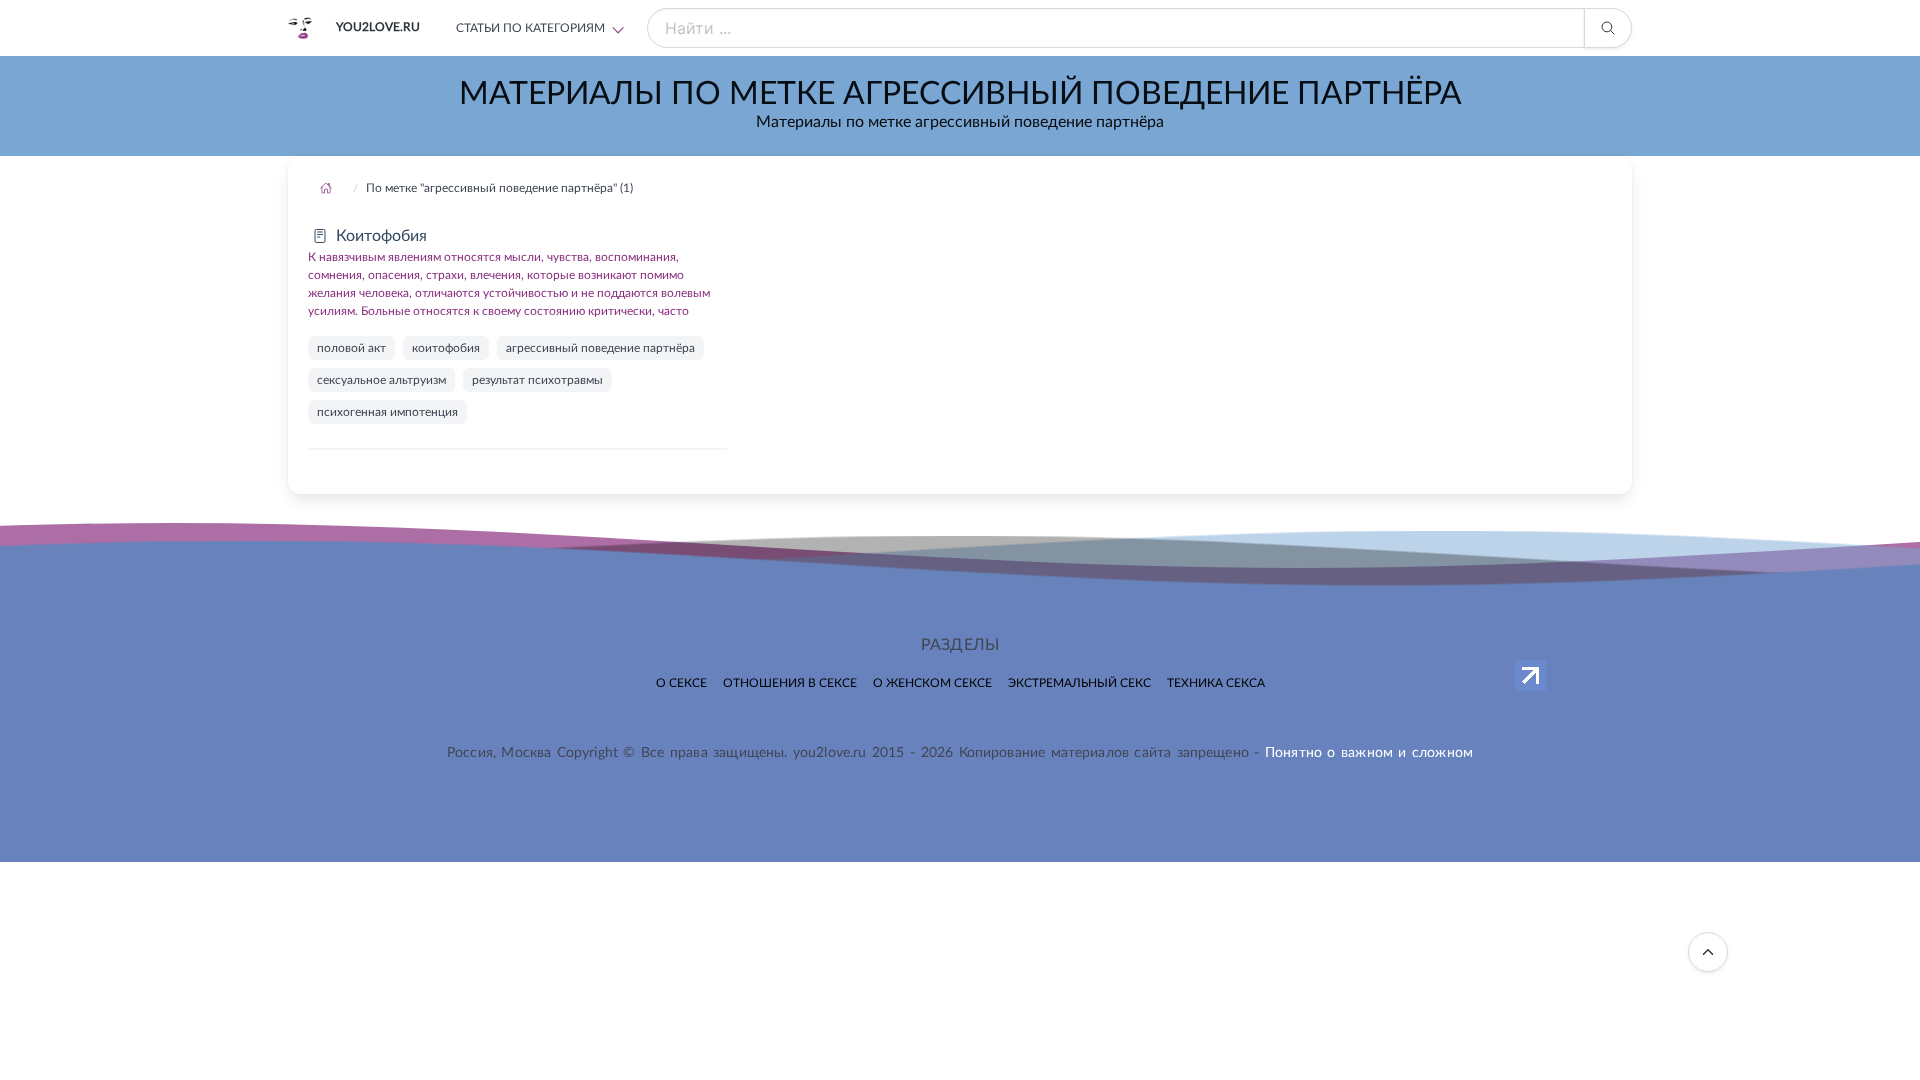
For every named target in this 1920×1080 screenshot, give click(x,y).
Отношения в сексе (790, 683)
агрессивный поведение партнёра (600, 348)
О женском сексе (932, 683)
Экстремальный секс (1079, 683)
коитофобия (446, 348)
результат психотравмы (537, 380)
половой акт (351, 348)
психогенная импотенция (387, 412)
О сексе (681, 683)
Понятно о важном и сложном (1369, 753)
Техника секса (1216, 683)
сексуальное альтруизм (381, 380)
